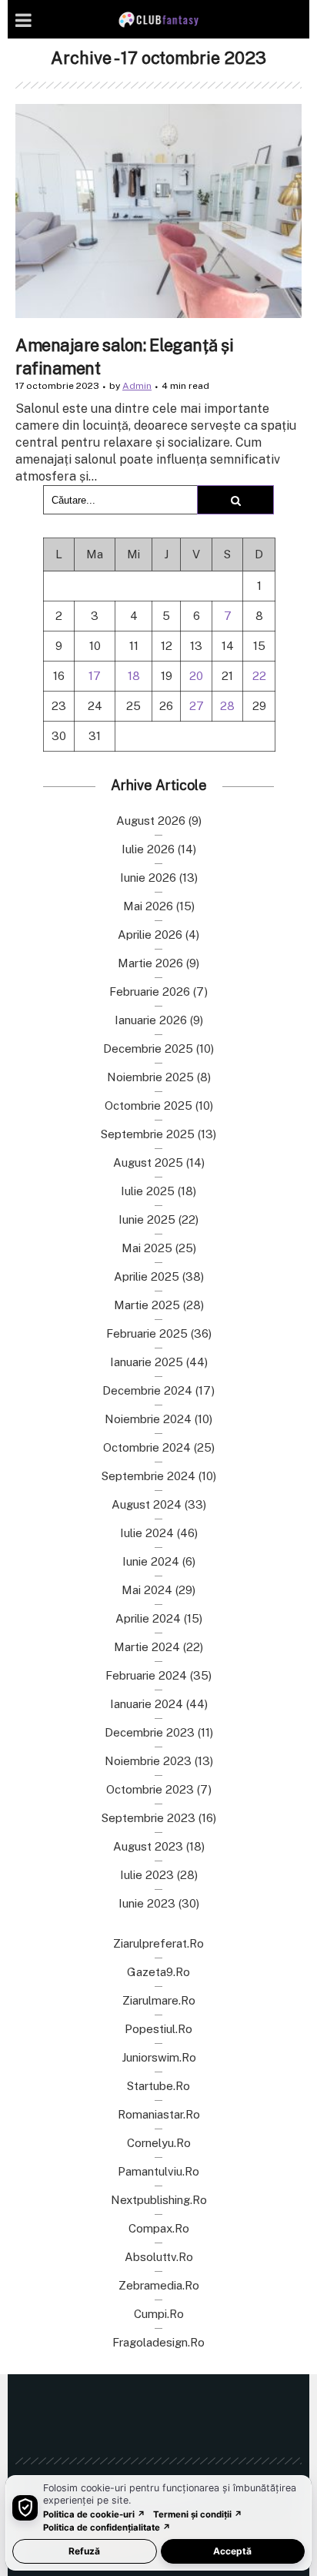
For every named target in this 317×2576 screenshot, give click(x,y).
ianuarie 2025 (147, 1362)
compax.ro (159, 2228)
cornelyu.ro (159, 2143)
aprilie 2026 (150, 935)
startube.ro (158, 2086)
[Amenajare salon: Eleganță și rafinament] (158, 211)
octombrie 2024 (147, 1447)
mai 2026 (148, 906)
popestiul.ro (158, 2029)
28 (227, 706)
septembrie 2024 (148, 1476)
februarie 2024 (146, 1675)
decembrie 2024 (147, 1390)
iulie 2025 (148, 1191)
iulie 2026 (148, 849)
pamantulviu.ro (158, 2171)
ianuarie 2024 (147, 1704)
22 (259, 676)
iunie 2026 (148, 878)
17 (95, 676)
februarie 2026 (150, 992)
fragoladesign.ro (158, 2342)
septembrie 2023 (148, 1818)
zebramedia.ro (159, 2285)
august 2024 (147, 1504)
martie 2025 (147, 1305)
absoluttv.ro (159, 2257)
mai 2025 (147, 1248)
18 (134, 676)
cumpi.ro (159, 2314)
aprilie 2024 (148, 1618)
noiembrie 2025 (150, 1077)
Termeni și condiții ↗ (198, 2514)
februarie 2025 (147, 1333)
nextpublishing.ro (159, 2200)
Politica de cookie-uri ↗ (94, 2514)
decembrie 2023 (150, 1732)
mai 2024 (147, 1590)
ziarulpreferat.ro (158, 1943)
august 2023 (148, 1846)
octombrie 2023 (150, 1789)
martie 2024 (147, 1647)
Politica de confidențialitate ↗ (107, 2527)
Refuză (84, 2551)
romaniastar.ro (159, 2114)
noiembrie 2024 (148, 1419)
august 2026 (151, 821)
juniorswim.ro (159, 2057)
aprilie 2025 (147, 1276)
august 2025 (148, 1162)
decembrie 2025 (148, 1048)
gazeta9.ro (158, 1972)
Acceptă (232, 2551)
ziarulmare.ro (159, 2000)
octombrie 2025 (148, 1105)
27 (197, 706)
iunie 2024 (151, 1561)
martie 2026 (150, 963)
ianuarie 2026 (151, 1020)
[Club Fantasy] (158, 20)
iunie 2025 (147, 1219)
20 (196, 676)
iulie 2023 (147, 1875)
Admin (137, 386)
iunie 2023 (147, 1903)
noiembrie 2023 (148, 1761)
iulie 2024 (147, 1533)
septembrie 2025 (148, 1134)
